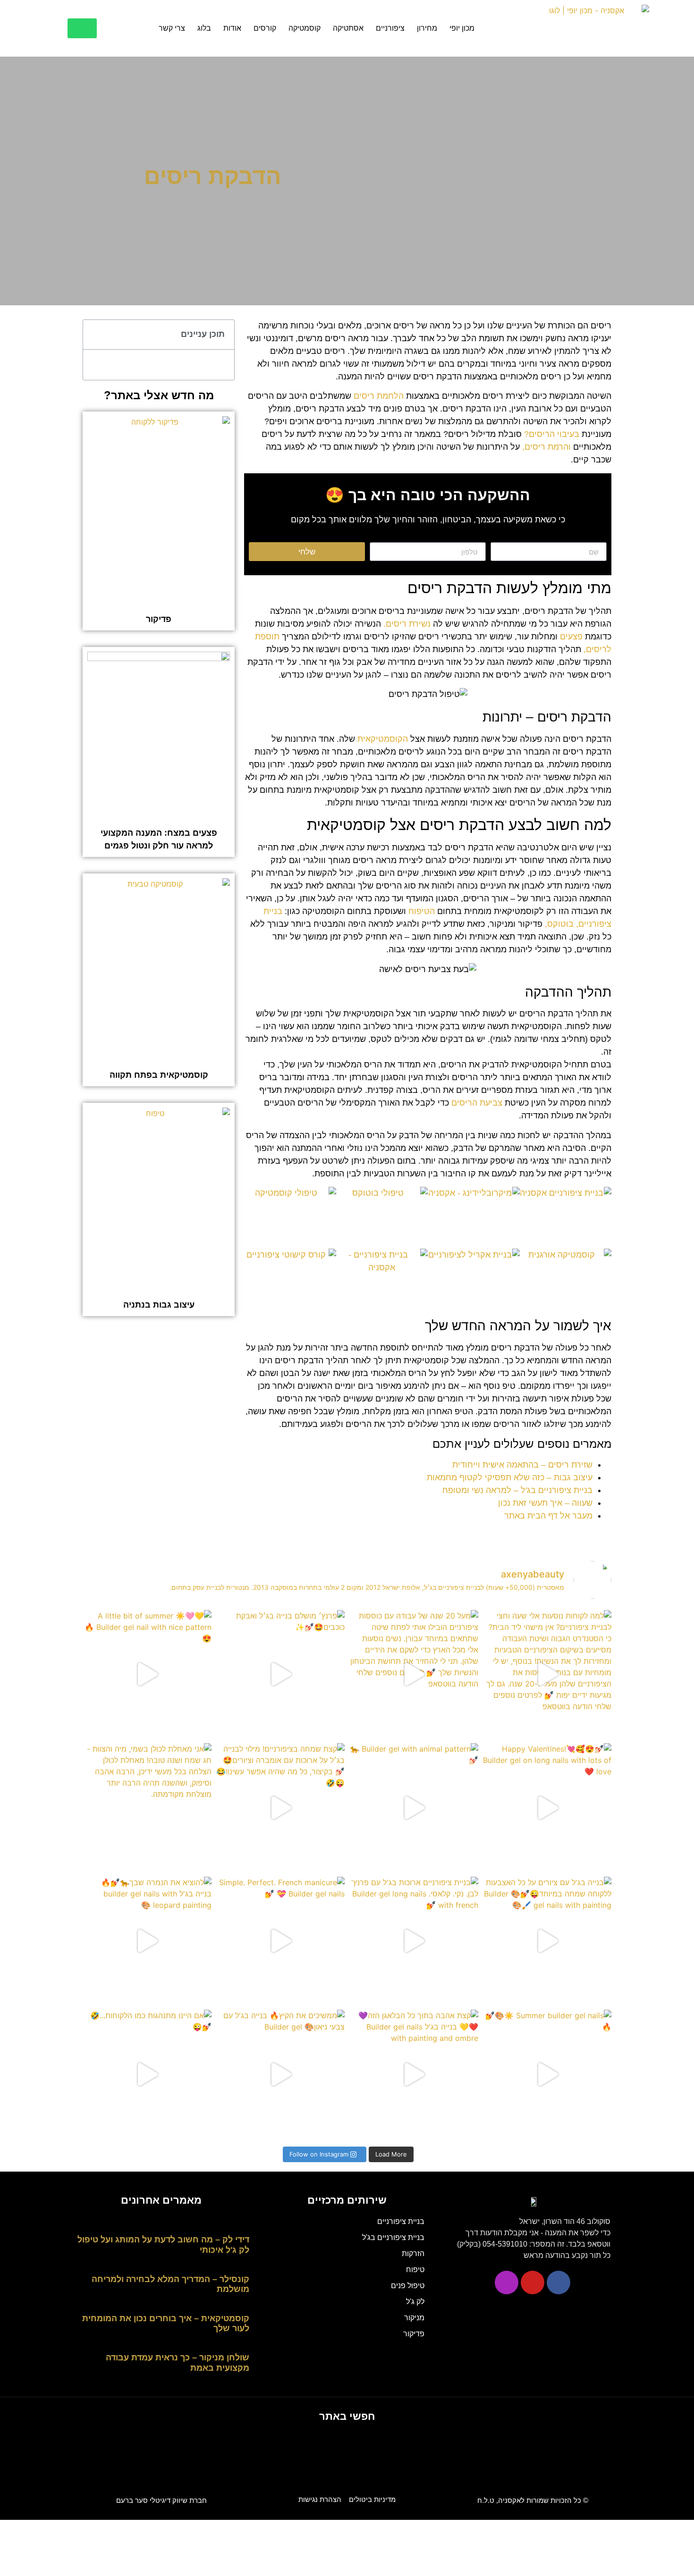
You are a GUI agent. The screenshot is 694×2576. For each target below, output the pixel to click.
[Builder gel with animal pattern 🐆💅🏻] (414, 1808)
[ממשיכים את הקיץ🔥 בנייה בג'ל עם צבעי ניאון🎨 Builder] (281, 2074)
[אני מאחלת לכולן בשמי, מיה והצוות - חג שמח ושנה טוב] (147, 1808)
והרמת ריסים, (546, 447)
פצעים (571, 637)
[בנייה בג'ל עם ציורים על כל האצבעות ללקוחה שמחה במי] (547, 1941)
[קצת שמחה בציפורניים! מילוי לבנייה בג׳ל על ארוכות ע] (281, 1808)
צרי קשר (172, 28)
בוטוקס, (559, 924)
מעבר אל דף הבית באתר (548, 1516)
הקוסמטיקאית (383, 739)
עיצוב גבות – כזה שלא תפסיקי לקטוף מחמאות (510, 1477)
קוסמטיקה (305, 28)
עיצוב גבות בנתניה (159, 1305)
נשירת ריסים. (407, 624)
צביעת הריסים (477, 1103)
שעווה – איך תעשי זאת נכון (545, 1503)
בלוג (204, 28)
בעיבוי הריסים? (552, 434)
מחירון (427, 28)
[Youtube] (533, 2282)
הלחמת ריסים (379, 396)
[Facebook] (559, 2282)
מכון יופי (462, 28)
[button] (95, 335)
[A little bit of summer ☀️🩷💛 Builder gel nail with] (147, 1674)
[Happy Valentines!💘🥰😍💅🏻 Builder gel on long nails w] (547, 1808)
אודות (232, 28)
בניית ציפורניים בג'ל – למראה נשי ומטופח (517, 1490)
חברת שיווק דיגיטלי (161, 2500)
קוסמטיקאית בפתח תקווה (159, 1075)
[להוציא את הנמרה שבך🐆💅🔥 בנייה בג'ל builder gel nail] (147, 1941)
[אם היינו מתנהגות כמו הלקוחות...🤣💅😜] (147, 2074)
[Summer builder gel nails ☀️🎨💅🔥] (547, 2074)
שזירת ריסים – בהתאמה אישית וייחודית (522, 1465)
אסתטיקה (348, 28)
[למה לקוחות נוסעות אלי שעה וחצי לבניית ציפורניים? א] (547, 1674)
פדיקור (159, 619)
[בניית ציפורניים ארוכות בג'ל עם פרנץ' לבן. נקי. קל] (414, 1941)
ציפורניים (390, 28)
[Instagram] (507, 2282)
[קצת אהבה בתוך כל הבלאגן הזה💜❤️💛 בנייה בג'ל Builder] (414, 2074)
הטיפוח (422, 911)
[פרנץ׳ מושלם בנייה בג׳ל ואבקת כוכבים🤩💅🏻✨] (281, 1674)
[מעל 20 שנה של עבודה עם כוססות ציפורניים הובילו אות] (414, 1674)
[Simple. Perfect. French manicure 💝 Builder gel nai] (281, 1941)
